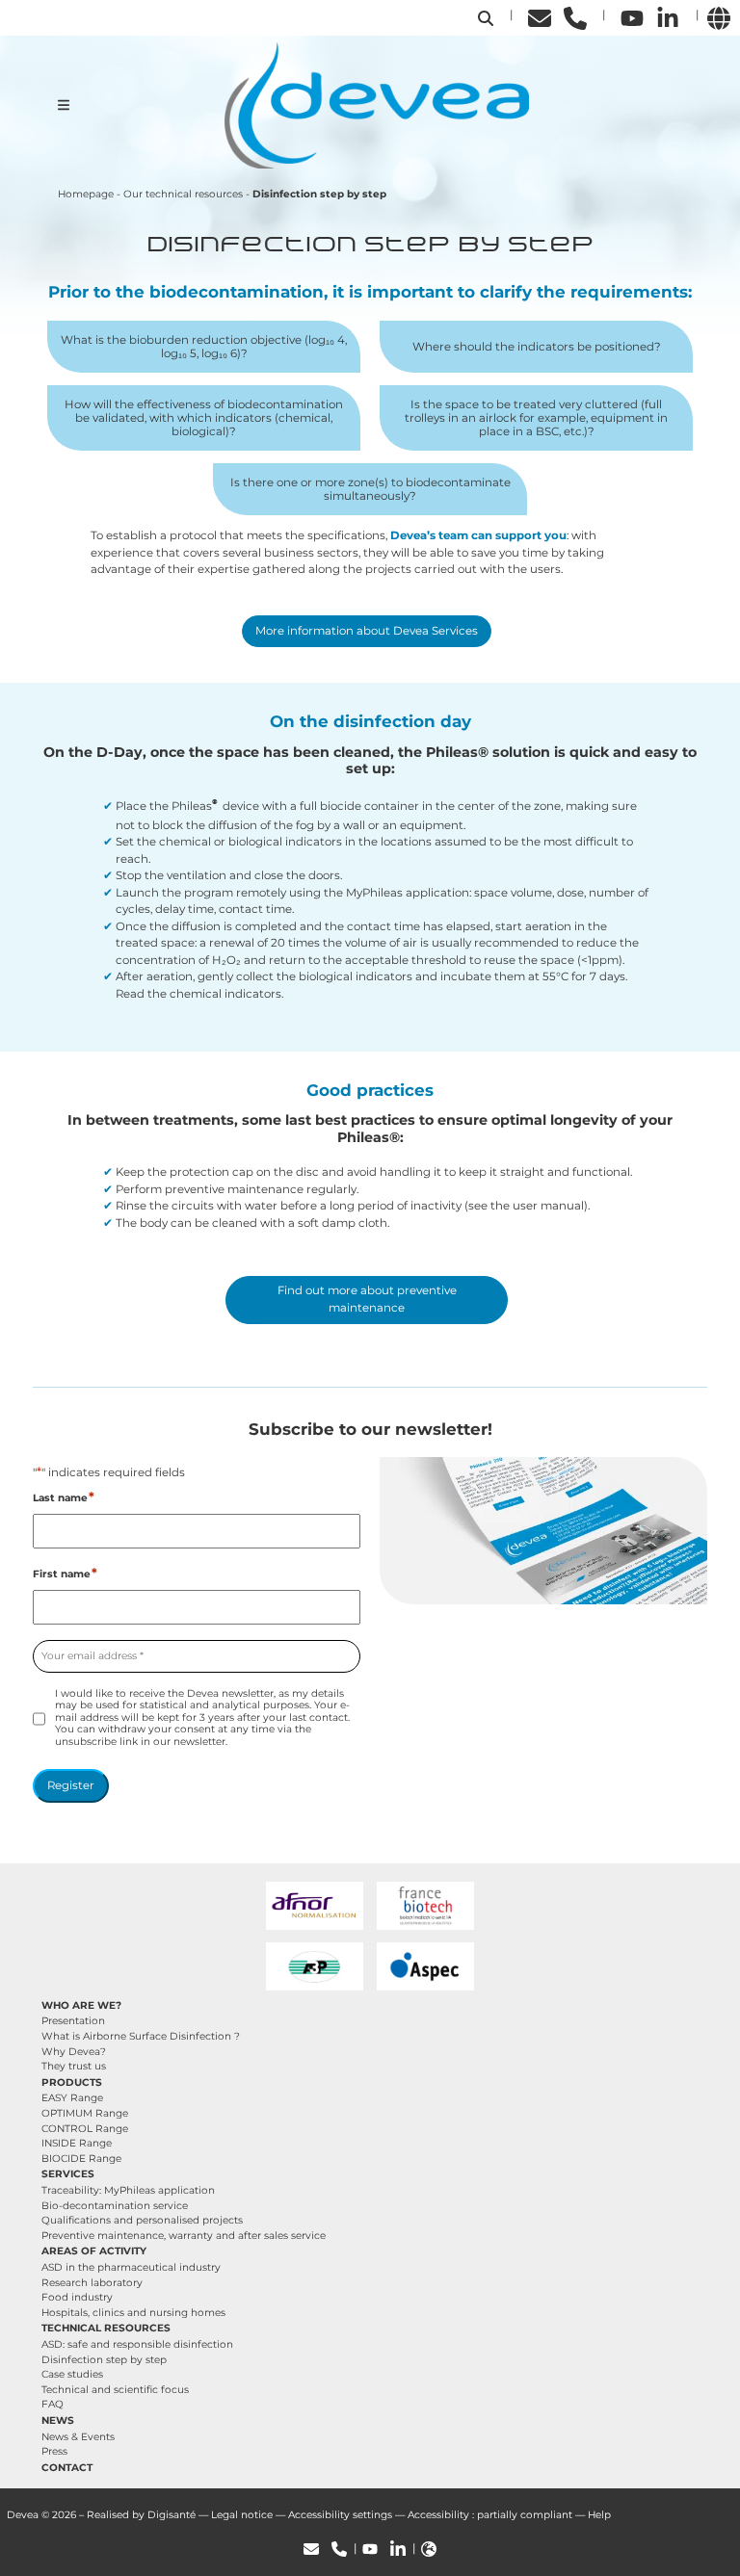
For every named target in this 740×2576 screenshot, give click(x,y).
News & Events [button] (78, 2437)
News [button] (58, 2420)
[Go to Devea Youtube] (632, 17)
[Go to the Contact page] (540, 17)
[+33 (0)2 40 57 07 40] (575, 17)
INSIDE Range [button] (77, 2143)
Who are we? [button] (81, 2005)
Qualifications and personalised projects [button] (142, 2220)
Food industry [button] (77, 2297)
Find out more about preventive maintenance (367, 1299)
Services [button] (68, 2174)
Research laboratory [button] (92, 2283)
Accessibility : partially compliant (490, 2515)
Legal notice (242, 2515)
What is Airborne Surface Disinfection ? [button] (141, 2036)
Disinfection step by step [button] (104, 2360)
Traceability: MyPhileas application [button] (128, 2190)
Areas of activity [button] (94, 2251)
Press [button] (54, 2451)
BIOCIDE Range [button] (81, 2159)
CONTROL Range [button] (85, 2129)
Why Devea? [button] (74, 2052)
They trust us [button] (74, 2066)
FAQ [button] (53, 2404)
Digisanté (172, 2515)
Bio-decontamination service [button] (115, 2206)
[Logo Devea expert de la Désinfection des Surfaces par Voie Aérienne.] (377, 104)
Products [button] (72, 2082)
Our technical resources (183, 194)
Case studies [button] (72, 2374)
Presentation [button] (73, 2021)
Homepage (86, 194)
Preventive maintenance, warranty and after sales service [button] (184, 2236)
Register (71, 1785)
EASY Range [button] (72, 2098)
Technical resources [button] (106, 2328)
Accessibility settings (340, 2515)
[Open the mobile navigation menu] (64, 105)
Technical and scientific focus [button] (115, 2390)
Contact (67, 2468)
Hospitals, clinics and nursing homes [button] (133, 2313)
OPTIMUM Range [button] (85, 2113)
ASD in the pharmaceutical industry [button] (131, 2267)
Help (599, 2515)
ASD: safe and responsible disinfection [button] (137, 2344)
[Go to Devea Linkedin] (668, 17)
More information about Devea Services (367, 631)
